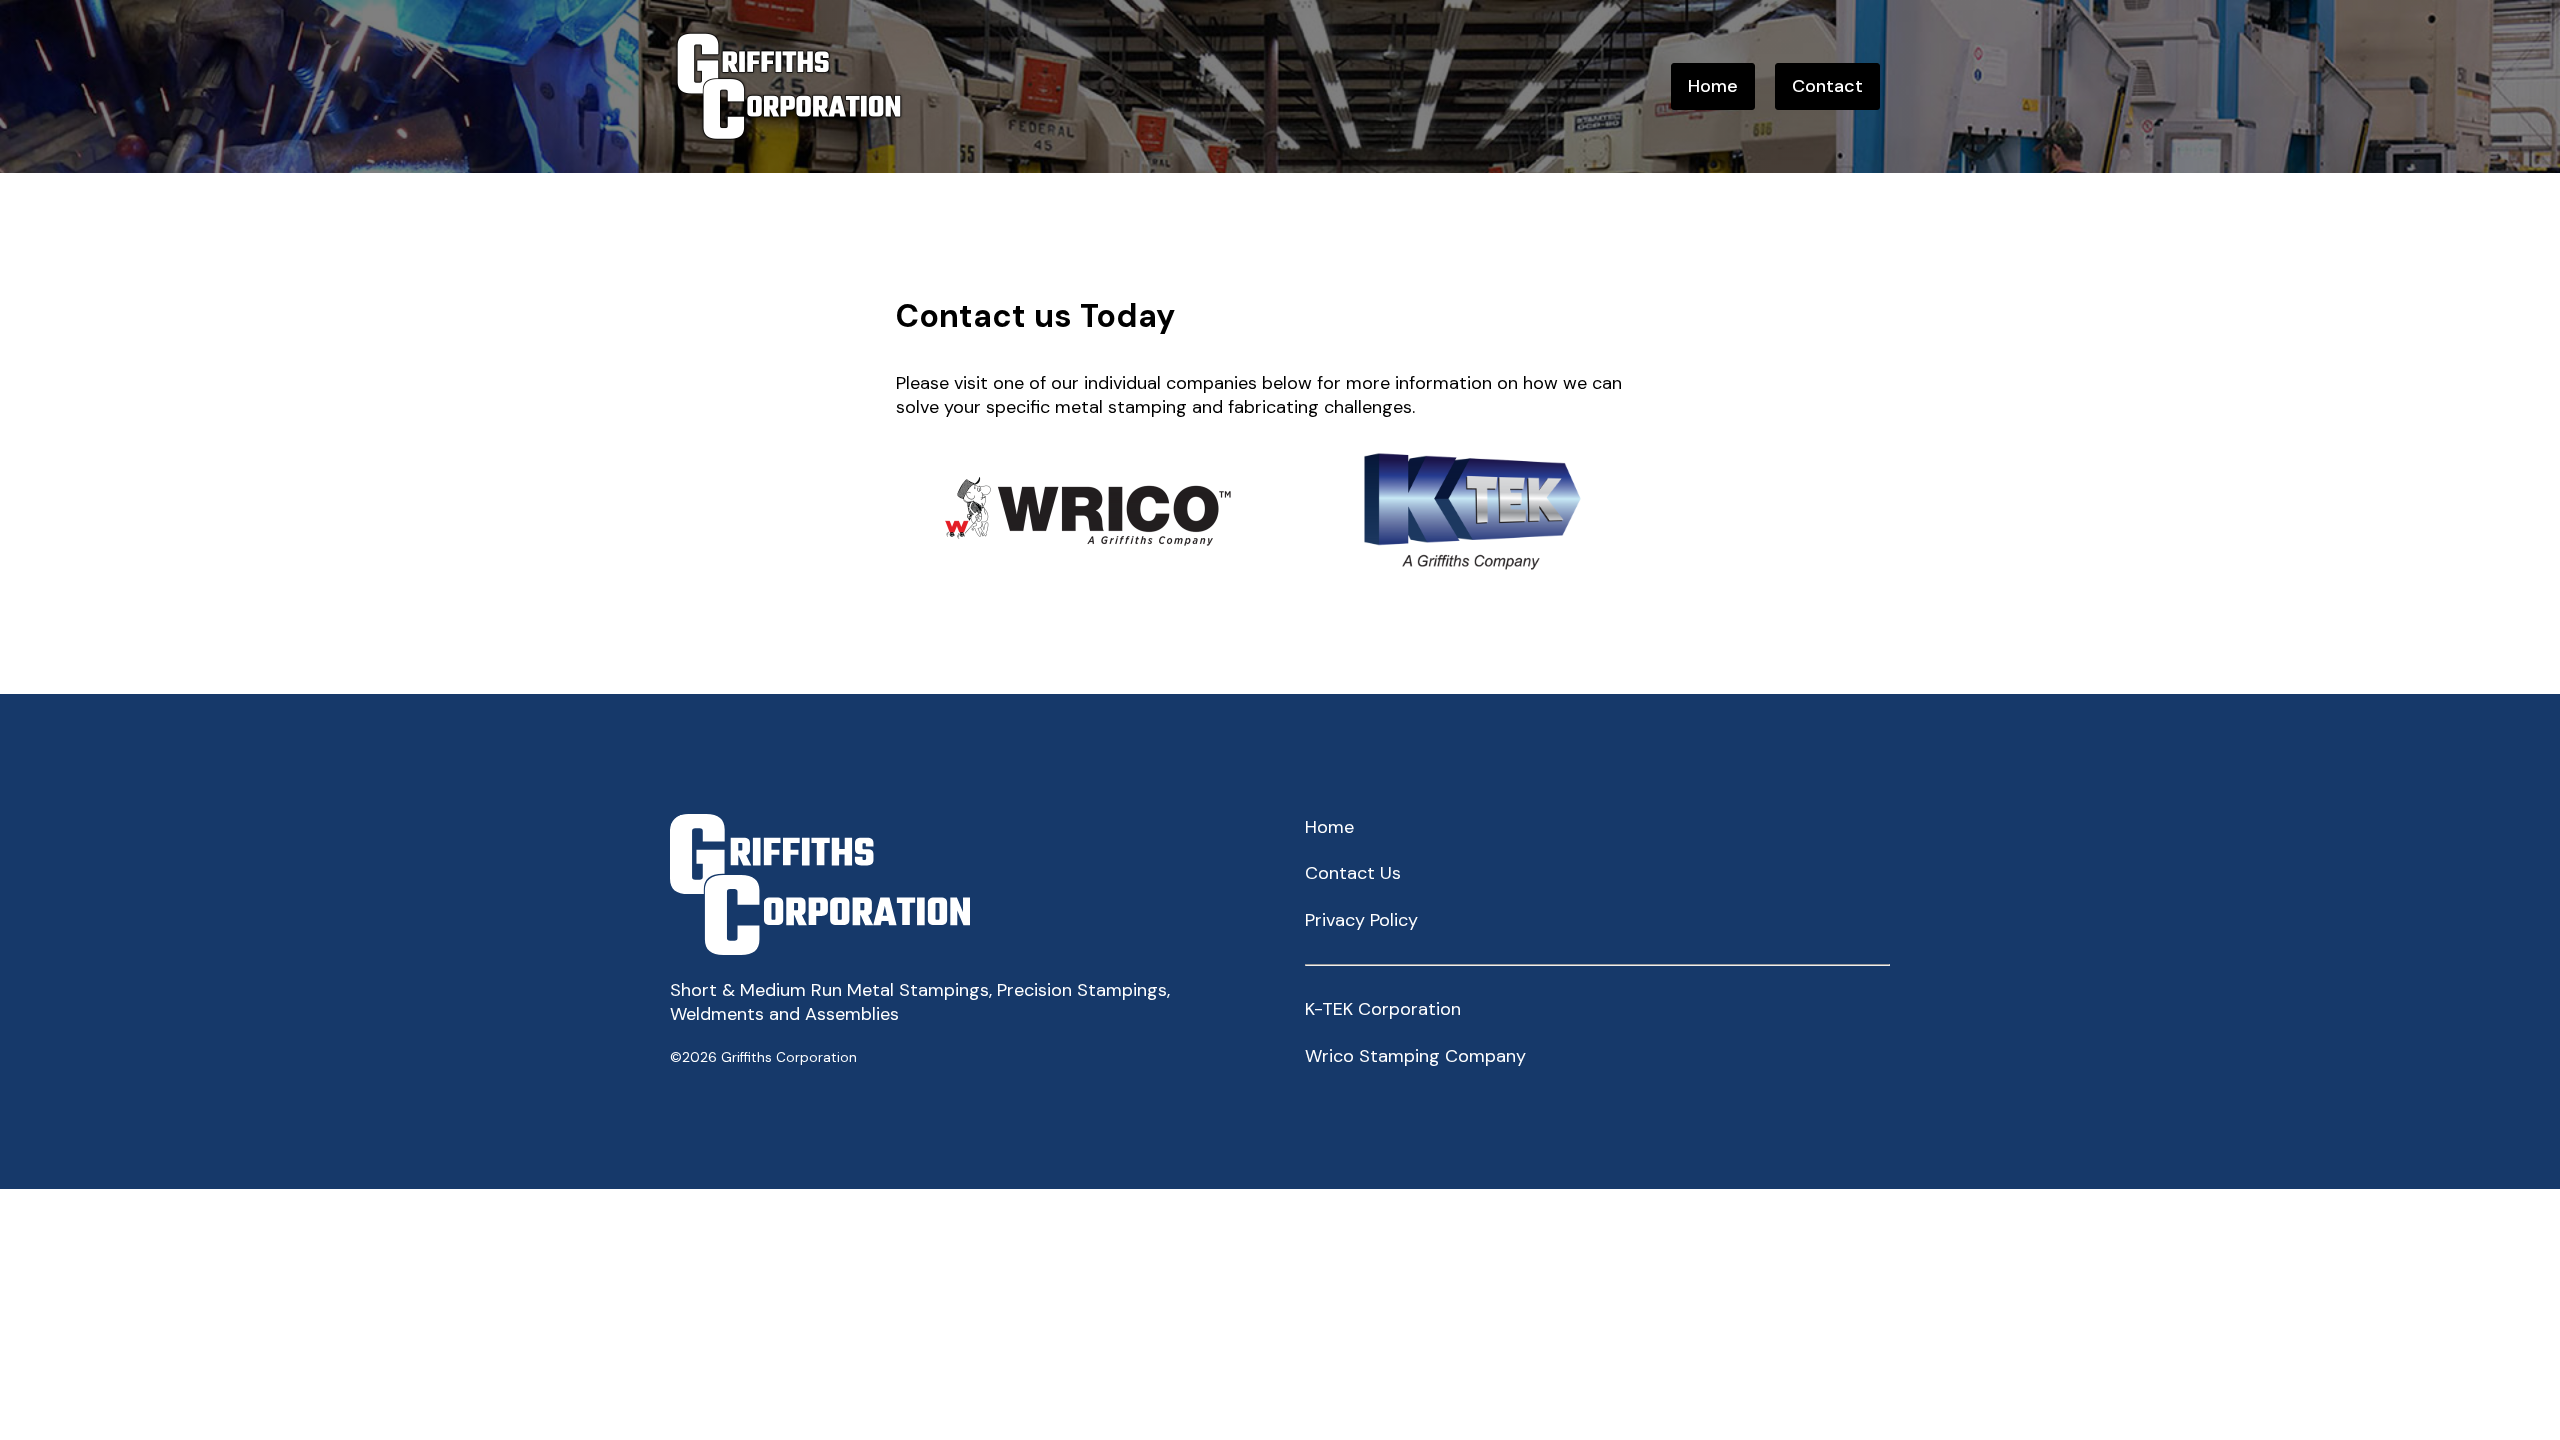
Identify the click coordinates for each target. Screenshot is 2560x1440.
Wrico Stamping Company (1415, 1056)
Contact (1827, 86)
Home (1713, 86)
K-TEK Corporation (1383, 1009)
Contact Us (1353, 873)
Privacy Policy (1361, 920)
